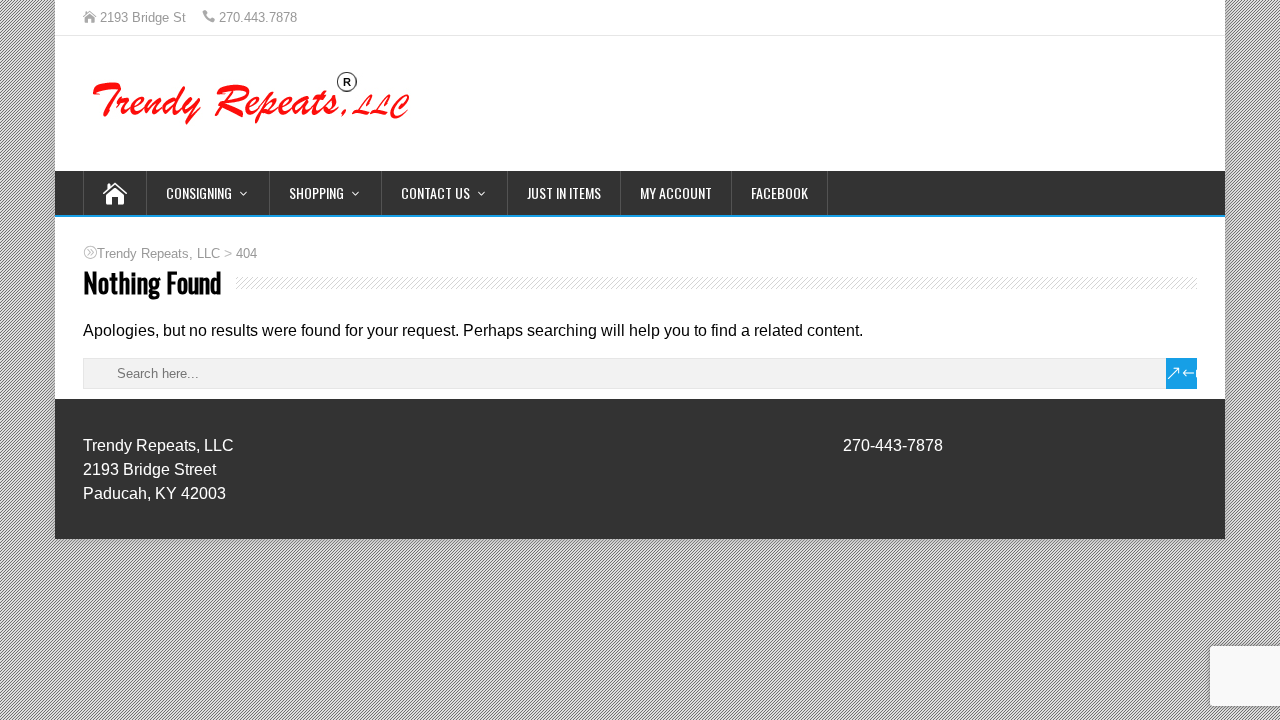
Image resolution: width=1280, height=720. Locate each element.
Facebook (779, 192)
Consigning (199, 192)
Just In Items (564, 192)
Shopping (316, 192)
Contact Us (435, 192)
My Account (676, 192)
